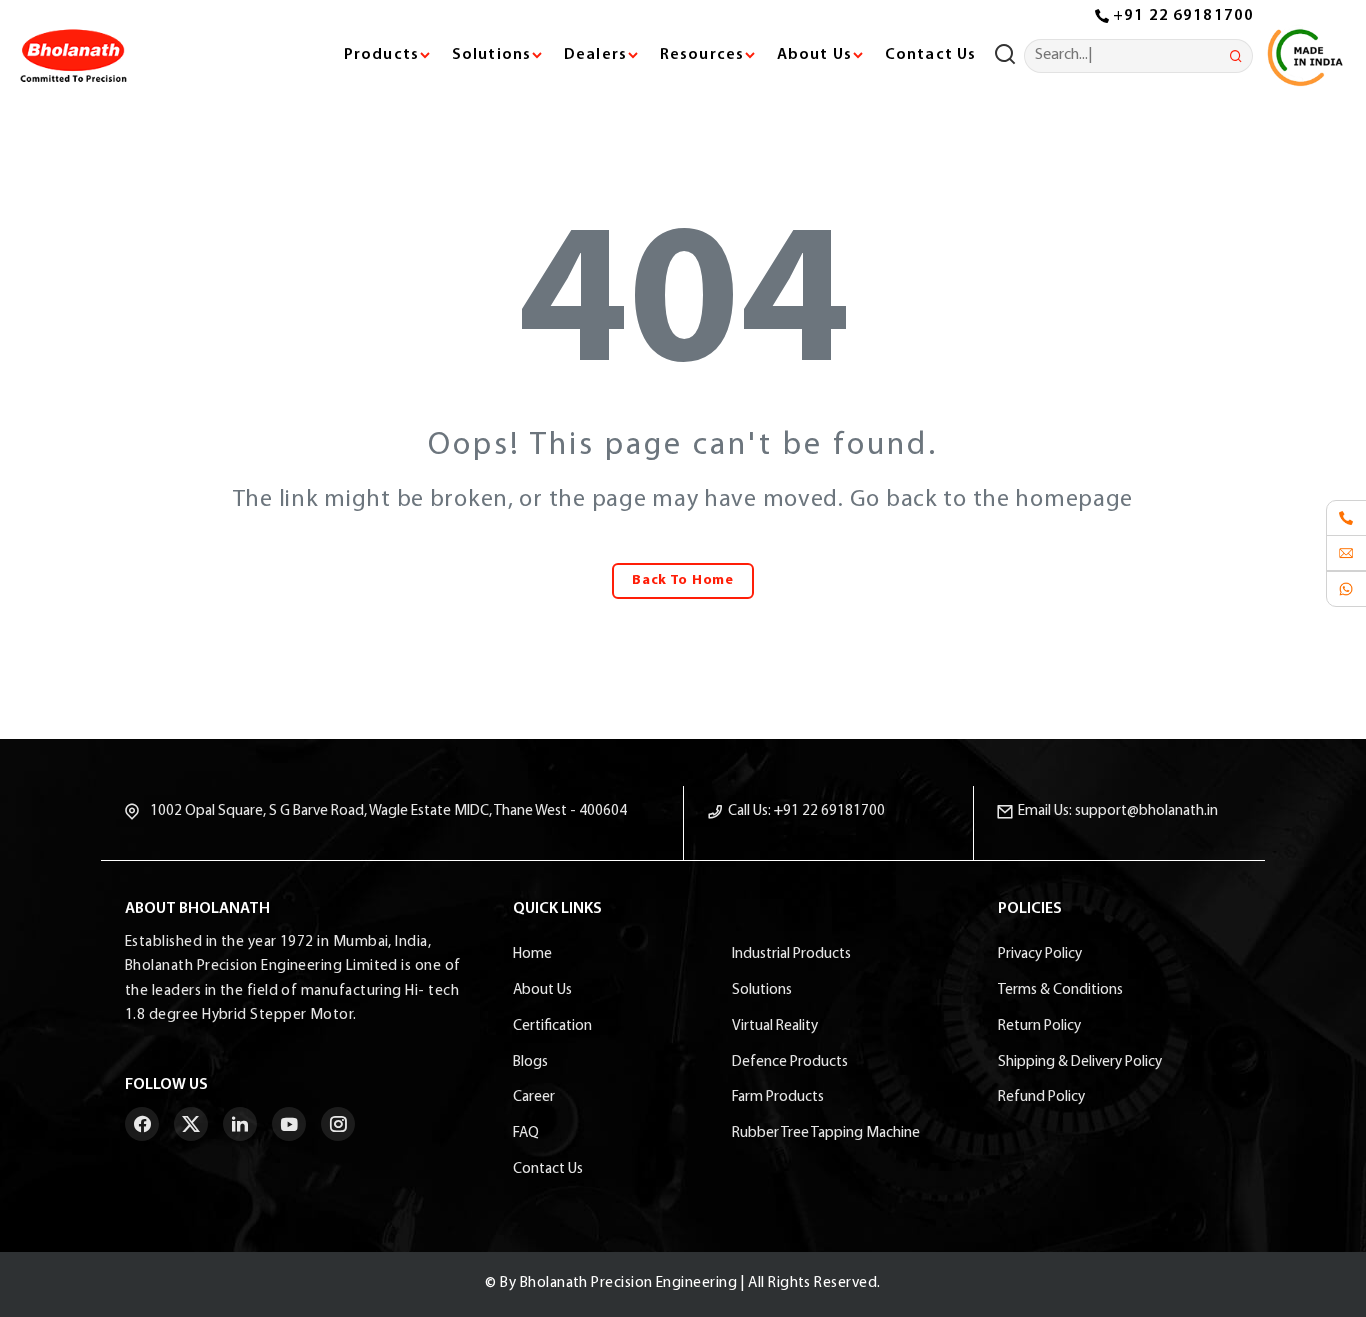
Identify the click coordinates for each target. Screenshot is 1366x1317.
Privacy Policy (1040, 954)
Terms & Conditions (1060, 990)
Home (532, 954)
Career (534, 1097)
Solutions (762, 990)
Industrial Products (791, 954)
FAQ (526, 1133)
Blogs (530, 1062)
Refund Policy (1041, 1097)
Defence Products (790, 1062)
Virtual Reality (775, 1026)
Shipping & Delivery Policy (1080, 1062)
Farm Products (778, 1097)
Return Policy (1039, 1026)
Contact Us (930, 55)
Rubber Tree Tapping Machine (826, 1133)
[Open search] (1009, 56)
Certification (552, 1026)
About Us (542, 990)
